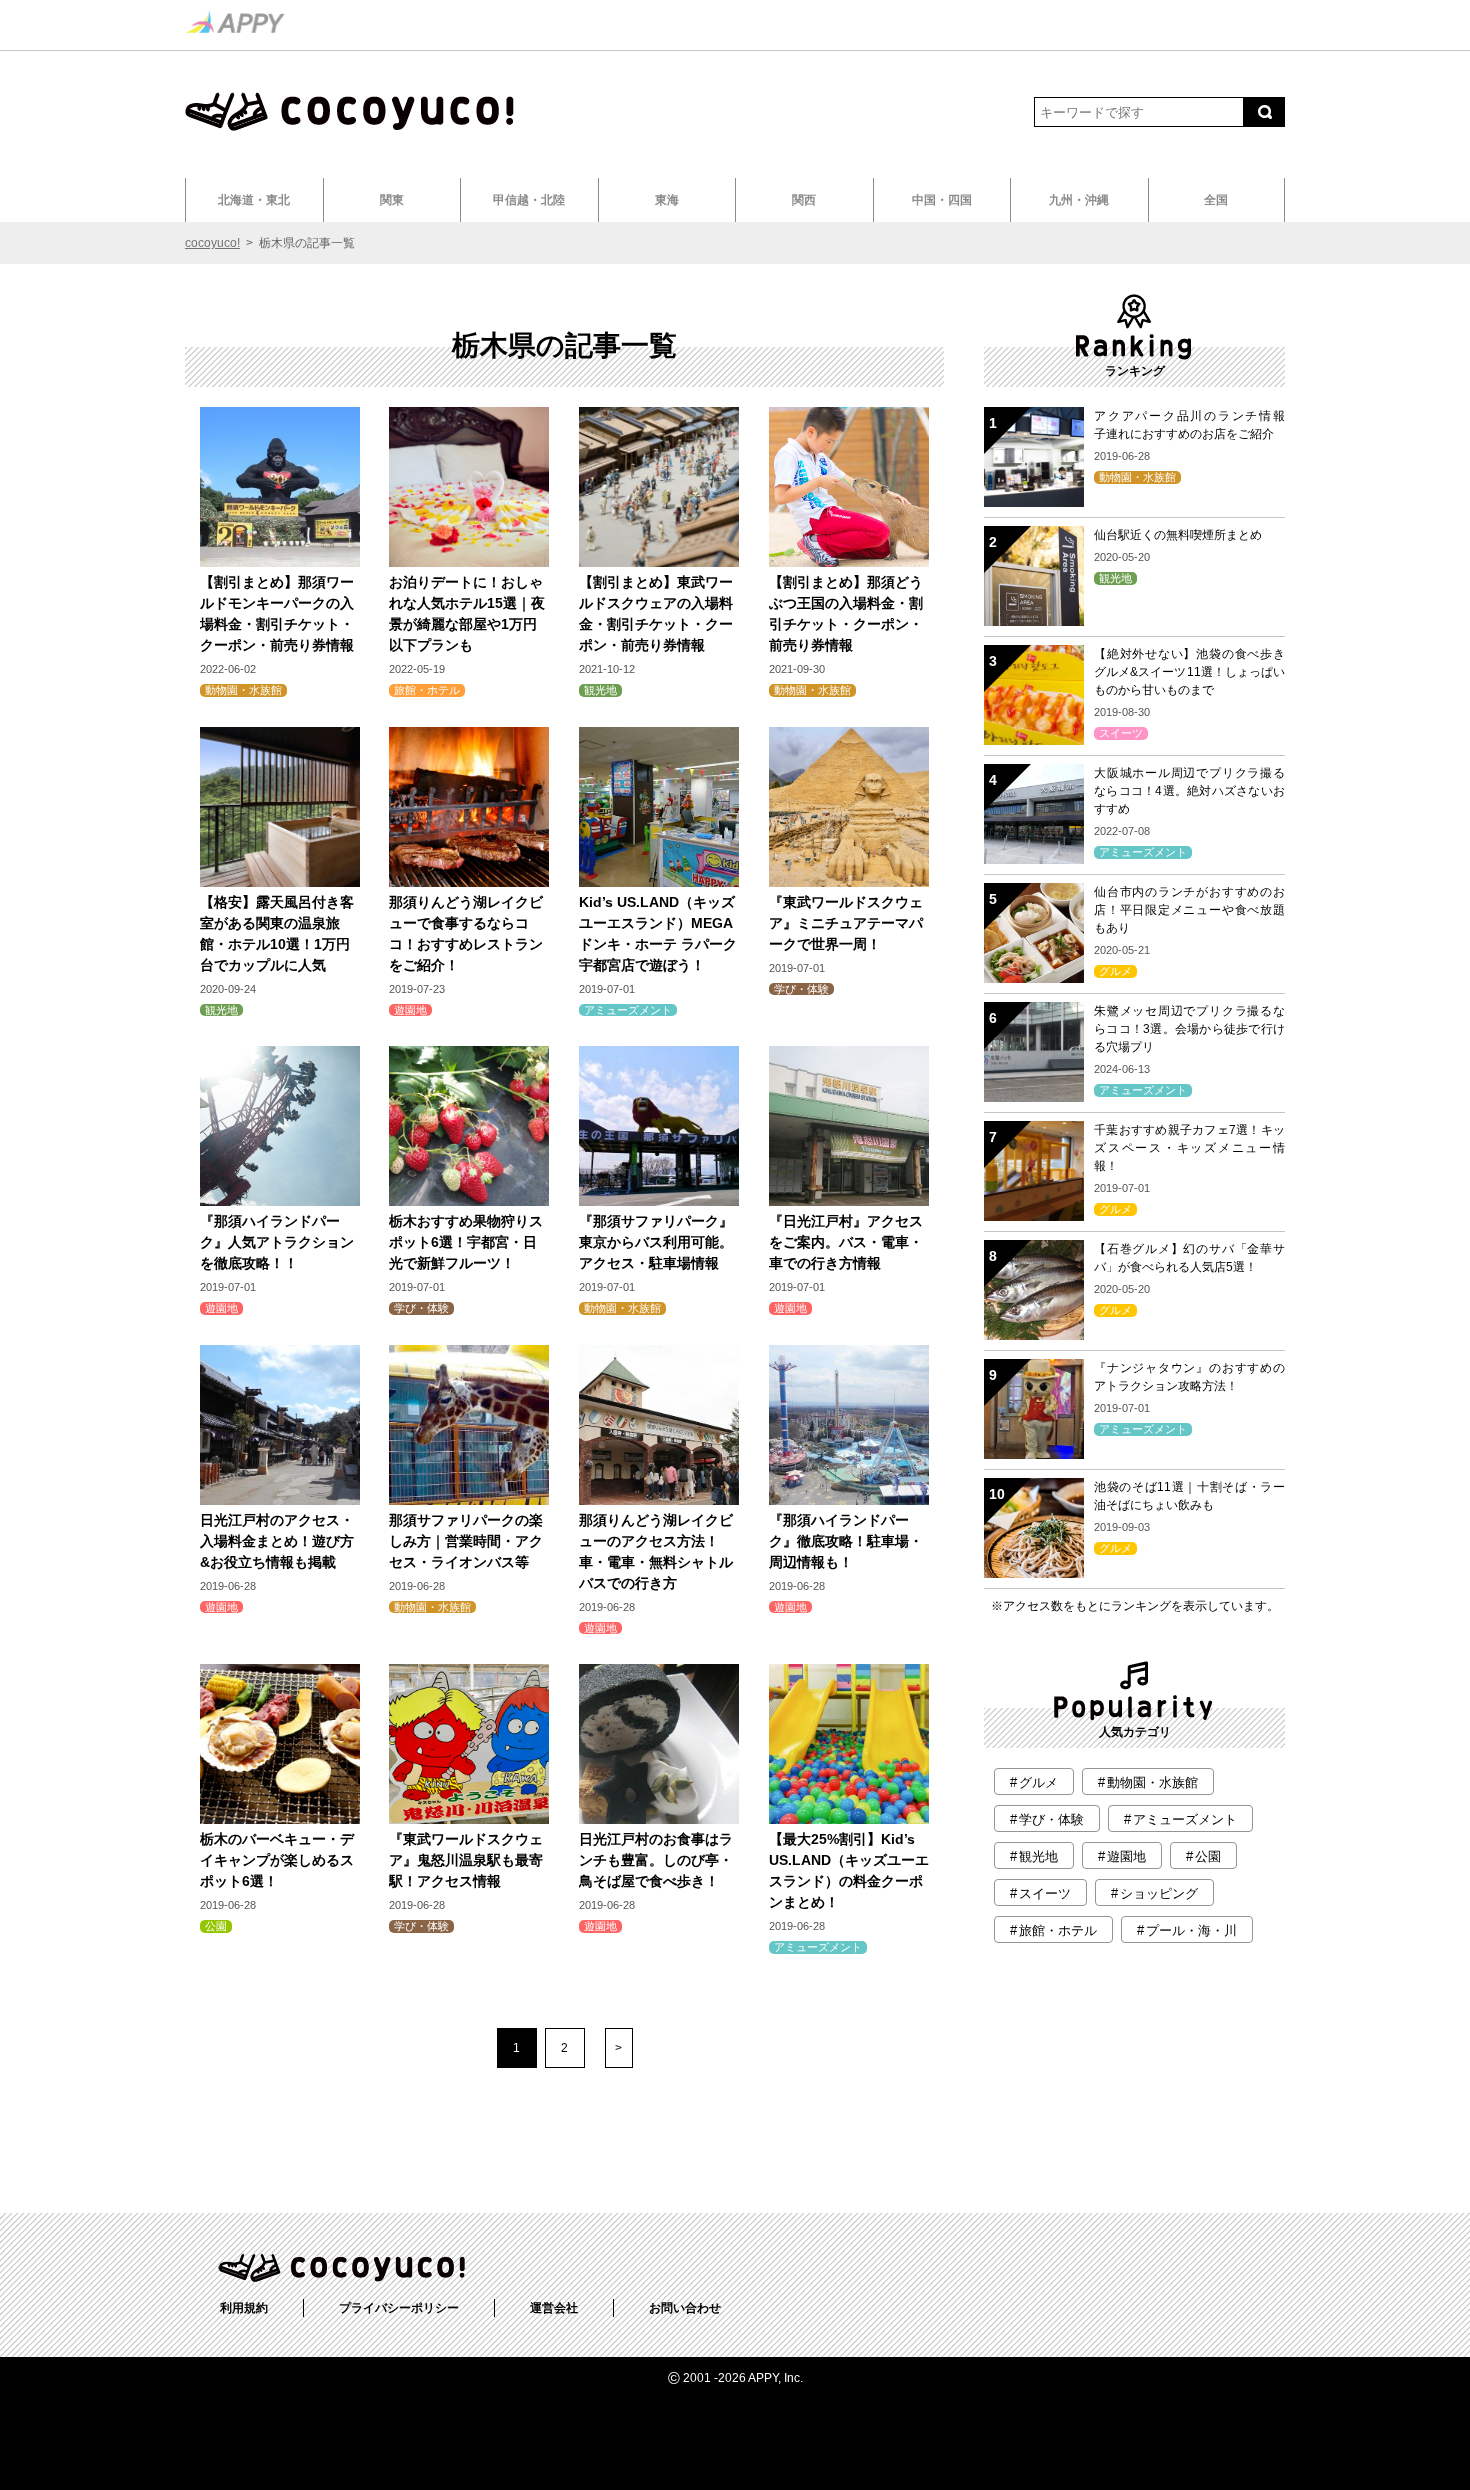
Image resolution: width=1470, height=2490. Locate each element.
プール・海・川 (1191, 1930)
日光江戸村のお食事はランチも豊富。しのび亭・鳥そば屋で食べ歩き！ (656, 1860)
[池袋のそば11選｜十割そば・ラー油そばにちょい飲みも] (1034, 1572)
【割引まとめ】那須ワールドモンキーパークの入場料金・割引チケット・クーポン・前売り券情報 (277, 613)
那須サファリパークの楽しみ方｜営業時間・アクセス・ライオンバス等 (466, 1541)
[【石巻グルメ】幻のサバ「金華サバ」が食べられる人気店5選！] (1034, 1334)
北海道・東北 (254, 200)
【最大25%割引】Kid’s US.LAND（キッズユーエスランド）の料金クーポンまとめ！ (849, 1870)
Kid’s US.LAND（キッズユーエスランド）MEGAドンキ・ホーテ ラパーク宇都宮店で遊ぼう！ (658, 933)
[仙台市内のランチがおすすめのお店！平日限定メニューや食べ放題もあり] (1034, 977)
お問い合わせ (685, 2308)
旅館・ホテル (427, 690)
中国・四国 (942, 200)
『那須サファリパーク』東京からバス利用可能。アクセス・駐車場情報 (656, 1242)
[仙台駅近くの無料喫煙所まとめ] (1034, 620)
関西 (804, 200)
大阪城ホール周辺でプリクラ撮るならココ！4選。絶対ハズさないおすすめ (1189, 791)
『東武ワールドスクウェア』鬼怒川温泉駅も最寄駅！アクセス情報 (466, 1860)
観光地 (600, 690)
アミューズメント (628, 1010)
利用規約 (244, 2308)
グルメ (1115, 971)
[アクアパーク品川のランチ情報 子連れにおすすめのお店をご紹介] (1034, 501)
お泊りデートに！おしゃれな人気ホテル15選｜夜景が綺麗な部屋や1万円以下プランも (467, 613)
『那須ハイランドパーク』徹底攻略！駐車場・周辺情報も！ (846, 1541)
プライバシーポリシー (399, 2308)
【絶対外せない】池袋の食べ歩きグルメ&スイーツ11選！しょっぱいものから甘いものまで (1189, 672)
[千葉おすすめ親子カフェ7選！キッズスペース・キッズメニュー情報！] (1034, 1215)
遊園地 (410, 1010)
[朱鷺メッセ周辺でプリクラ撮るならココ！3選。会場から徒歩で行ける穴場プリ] (1034, 1096)
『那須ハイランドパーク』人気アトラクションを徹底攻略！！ (277, 1242)
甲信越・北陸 (529, 200)
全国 (1216, 200)
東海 (667, 200)
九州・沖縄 (1079, 200)
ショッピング (1159, 1893)
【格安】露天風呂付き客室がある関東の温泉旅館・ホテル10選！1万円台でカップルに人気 (277, 933)
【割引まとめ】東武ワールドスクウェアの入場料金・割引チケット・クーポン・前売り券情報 (656, 613)
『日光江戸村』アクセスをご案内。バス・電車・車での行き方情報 (846, 1242)
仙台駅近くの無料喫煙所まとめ (1178, 535)
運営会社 (554, 2308)
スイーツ (1121, 733)
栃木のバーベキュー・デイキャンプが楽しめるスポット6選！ (277, 1860)
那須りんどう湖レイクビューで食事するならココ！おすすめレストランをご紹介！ (466, 933)
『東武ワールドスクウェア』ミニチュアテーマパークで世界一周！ (846, 923)
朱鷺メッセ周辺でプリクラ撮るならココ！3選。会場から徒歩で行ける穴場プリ (1189, 1029)
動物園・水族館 (243, 690)
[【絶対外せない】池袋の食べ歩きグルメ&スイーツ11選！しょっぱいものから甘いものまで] (1034, 739)
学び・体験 (801, 989)
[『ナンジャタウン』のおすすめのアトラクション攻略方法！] (1034, 1453)
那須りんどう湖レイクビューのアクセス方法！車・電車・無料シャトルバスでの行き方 (656, 1551)
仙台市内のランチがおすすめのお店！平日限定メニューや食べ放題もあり (1189, 910)
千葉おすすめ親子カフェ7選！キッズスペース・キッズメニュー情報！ (1189, 1148)
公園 (216, 1926)
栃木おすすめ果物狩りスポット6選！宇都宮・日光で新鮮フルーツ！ (466, 1242)
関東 (392, 200)
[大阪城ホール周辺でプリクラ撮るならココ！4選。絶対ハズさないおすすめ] (1034, 858)
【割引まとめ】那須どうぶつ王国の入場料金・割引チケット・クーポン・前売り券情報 (846, 613)
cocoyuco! (212, 243)
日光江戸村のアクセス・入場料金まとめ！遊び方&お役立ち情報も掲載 (277, 1541)
